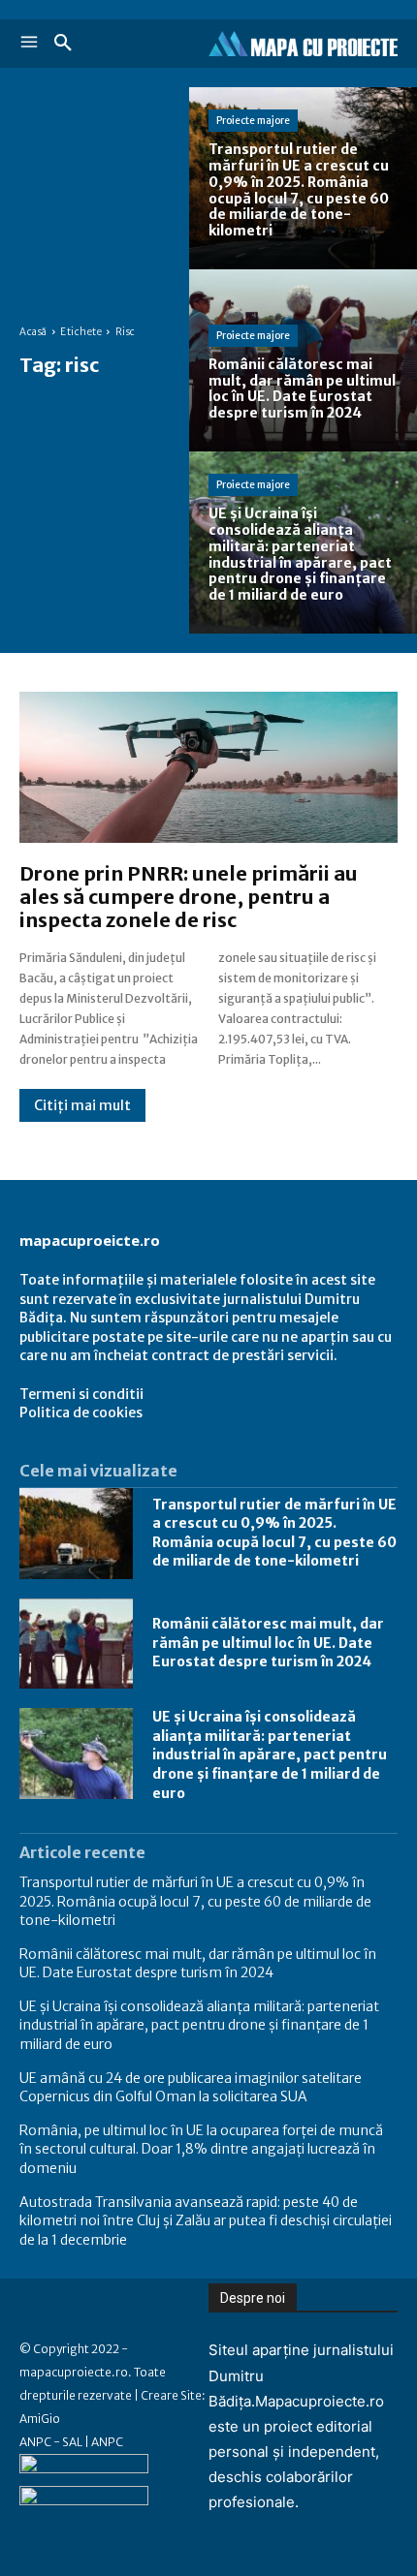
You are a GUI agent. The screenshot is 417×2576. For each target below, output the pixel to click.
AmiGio (40, 2419)
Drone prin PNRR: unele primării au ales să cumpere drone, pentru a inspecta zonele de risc (189, 897)
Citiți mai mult (82, 1105)
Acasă (33, 332)
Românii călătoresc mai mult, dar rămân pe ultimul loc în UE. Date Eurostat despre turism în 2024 (268, 1643)
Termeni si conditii (81, 1394)
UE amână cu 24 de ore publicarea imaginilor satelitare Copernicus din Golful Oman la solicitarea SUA (191, 2088)
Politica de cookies (81, 1412)
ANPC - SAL (51, 2442)
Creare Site (171, 2395)
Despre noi (253, 2298)
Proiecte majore (253, 121)
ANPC (107, 2442)
